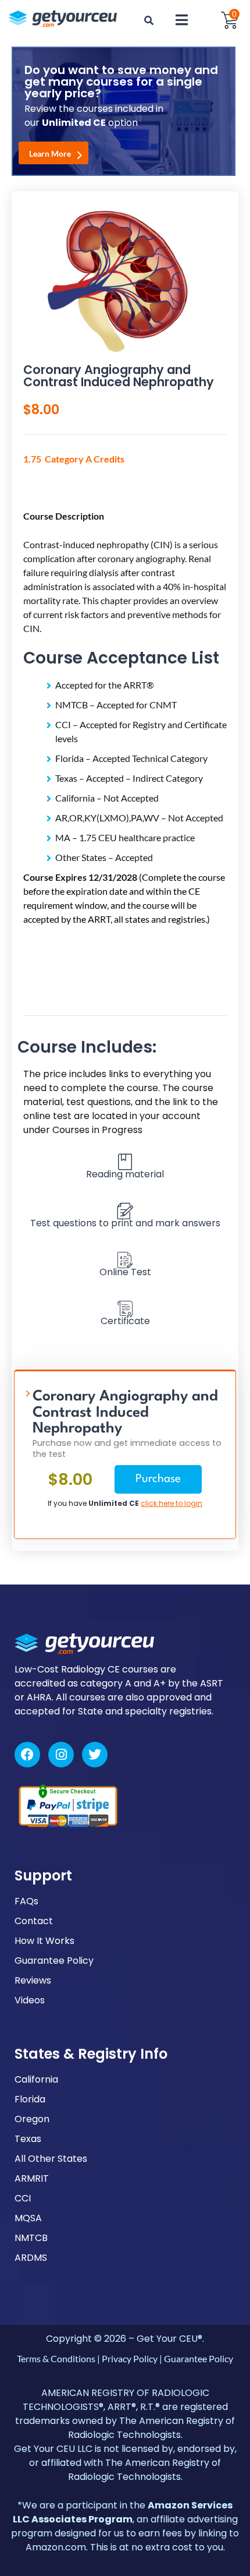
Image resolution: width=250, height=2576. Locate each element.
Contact (34, 1921)
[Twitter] (95, 1755)
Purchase (158, 1479)
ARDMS (31, 2258)
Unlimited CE (114, 1503)
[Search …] (149, 20)
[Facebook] (27, 1755)
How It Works (44, 1941)
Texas (28, 2139)
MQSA (28, 2218)
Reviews (33, 1980)
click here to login (172, 1503)
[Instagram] (61, 1755)
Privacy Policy (130, 2358)
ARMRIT (32, 2178)
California (36, 2079)
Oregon (32, 2119)
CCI (23, 2198)
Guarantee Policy (54, 1961)
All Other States (51, 2159)
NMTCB (31, 2238)
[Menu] (181, 20)
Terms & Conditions (56, 2358)
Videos (30, 2000)
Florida (30, 2099)
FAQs (26, 1901)
